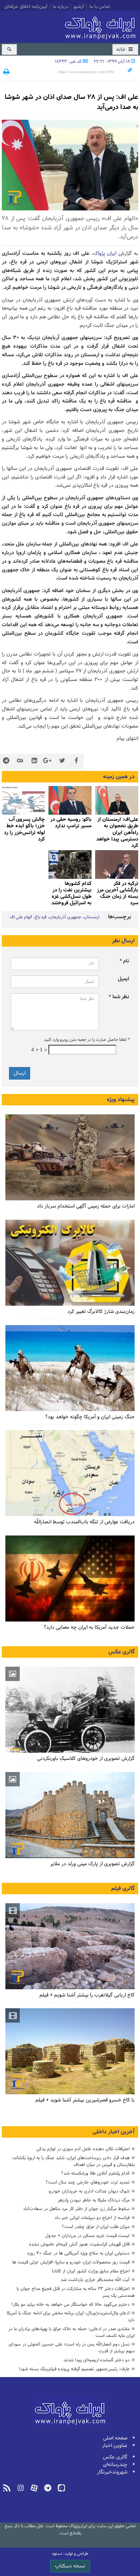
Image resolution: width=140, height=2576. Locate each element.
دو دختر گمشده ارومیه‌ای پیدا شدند (97, 2360)
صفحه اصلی (115, 2438)
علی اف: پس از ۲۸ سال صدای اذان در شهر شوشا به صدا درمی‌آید (71, 102)
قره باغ (41, 917)
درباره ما (60, 7)
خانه (122, 50)
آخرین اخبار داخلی (114, 2132)
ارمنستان (92, 917)
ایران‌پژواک (102, 26)
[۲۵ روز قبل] (70, 1263)
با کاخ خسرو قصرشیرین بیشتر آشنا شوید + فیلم (85, 2100)
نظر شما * (119, 997)
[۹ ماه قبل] (70, 865)
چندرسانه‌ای (115, 2465)
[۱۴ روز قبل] (70, 1157)
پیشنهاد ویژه (121, 1100)
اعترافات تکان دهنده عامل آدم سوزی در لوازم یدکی (83, 2149)
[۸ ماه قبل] (70, 800)
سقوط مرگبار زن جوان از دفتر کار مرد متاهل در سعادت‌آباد (76, 2209)
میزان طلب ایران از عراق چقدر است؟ (96, 2227)
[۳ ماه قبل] (70, 1710)
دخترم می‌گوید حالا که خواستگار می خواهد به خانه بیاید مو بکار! (71, 2304)
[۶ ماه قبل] (70, 1815)
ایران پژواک (105, 254)
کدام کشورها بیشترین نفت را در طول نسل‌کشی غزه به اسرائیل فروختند (71, 894)
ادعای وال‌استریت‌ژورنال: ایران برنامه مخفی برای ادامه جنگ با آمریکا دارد (71, 2317)
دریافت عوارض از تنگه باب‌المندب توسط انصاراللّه (84, 1522)
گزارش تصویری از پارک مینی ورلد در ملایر (92, 1864)
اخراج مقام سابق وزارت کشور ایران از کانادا (91, 2271)
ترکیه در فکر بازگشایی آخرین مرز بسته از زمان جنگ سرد (118, 894)
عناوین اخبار (115, 2446)
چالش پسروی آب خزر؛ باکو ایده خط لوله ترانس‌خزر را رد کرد (24, 829)
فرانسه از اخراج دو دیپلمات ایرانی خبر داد (92, 2218)
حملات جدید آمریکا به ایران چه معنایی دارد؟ (89, 1627)
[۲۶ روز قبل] (70, 1368)
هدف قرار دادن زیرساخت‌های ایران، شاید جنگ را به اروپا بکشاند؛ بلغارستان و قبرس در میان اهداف (73, 2161)
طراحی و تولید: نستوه (70, 2554)
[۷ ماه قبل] (117, 800)
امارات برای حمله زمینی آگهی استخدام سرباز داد (86, 1206)
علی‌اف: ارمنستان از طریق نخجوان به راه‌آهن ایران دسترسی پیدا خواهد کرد (117, 833)
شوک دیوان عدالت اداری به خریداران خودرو (89, 2191)
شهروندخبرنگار (112, 2472)
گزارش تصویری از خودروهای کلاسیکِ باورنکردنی (86, 1759)
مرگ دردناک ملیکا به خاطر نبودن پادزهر (94, 2200)
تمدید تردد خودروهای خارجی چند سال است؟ (88, 2182)
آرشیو (79, 7)
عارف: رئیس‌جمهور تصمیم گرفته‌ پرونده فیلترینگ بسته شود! (74, 2369)
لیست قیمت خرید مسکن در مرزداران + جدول (87, 2236)
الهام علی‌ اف (21, 917)
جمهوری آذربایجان (65, 917)
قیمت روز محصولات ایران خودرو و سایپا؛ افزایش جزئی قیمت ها (71, 2262)
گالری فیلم (123, 1889)
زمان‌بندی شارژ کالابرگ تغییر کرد (101, 1312)
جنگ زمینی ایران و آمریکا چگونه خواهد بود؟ (90, 1417)
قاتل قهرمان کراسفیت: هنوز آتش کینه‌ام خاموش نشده (79, 2244)
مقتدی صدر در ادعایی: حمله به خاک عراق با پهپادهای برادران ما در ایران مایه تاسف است (71, 2332)
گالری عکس (122, 1652)
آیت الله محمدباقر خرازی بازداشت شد (95, 2280)
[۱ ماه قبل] (70, 1473)
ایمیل (123, 979)
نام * (124, 961)
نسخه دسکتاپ (70, 2566)
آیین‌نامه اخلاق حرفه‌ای (26, 7)
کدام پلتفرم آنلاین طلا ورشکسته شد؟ (95, 2173)
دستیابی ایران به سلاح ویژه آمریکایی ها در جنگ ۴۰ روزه (78, 2253)
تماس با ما (100, 7)
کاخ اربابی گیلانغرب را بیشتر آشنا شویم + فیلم (87, 1995)
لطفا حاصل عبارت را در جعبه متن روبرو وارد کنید (87, 1040)
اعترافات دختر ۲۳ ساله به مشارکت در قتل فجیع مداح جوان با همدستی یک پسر (76, 2292)
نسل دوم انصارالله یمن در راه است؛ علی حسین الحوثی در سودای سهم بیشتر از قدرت (72, 2348)
